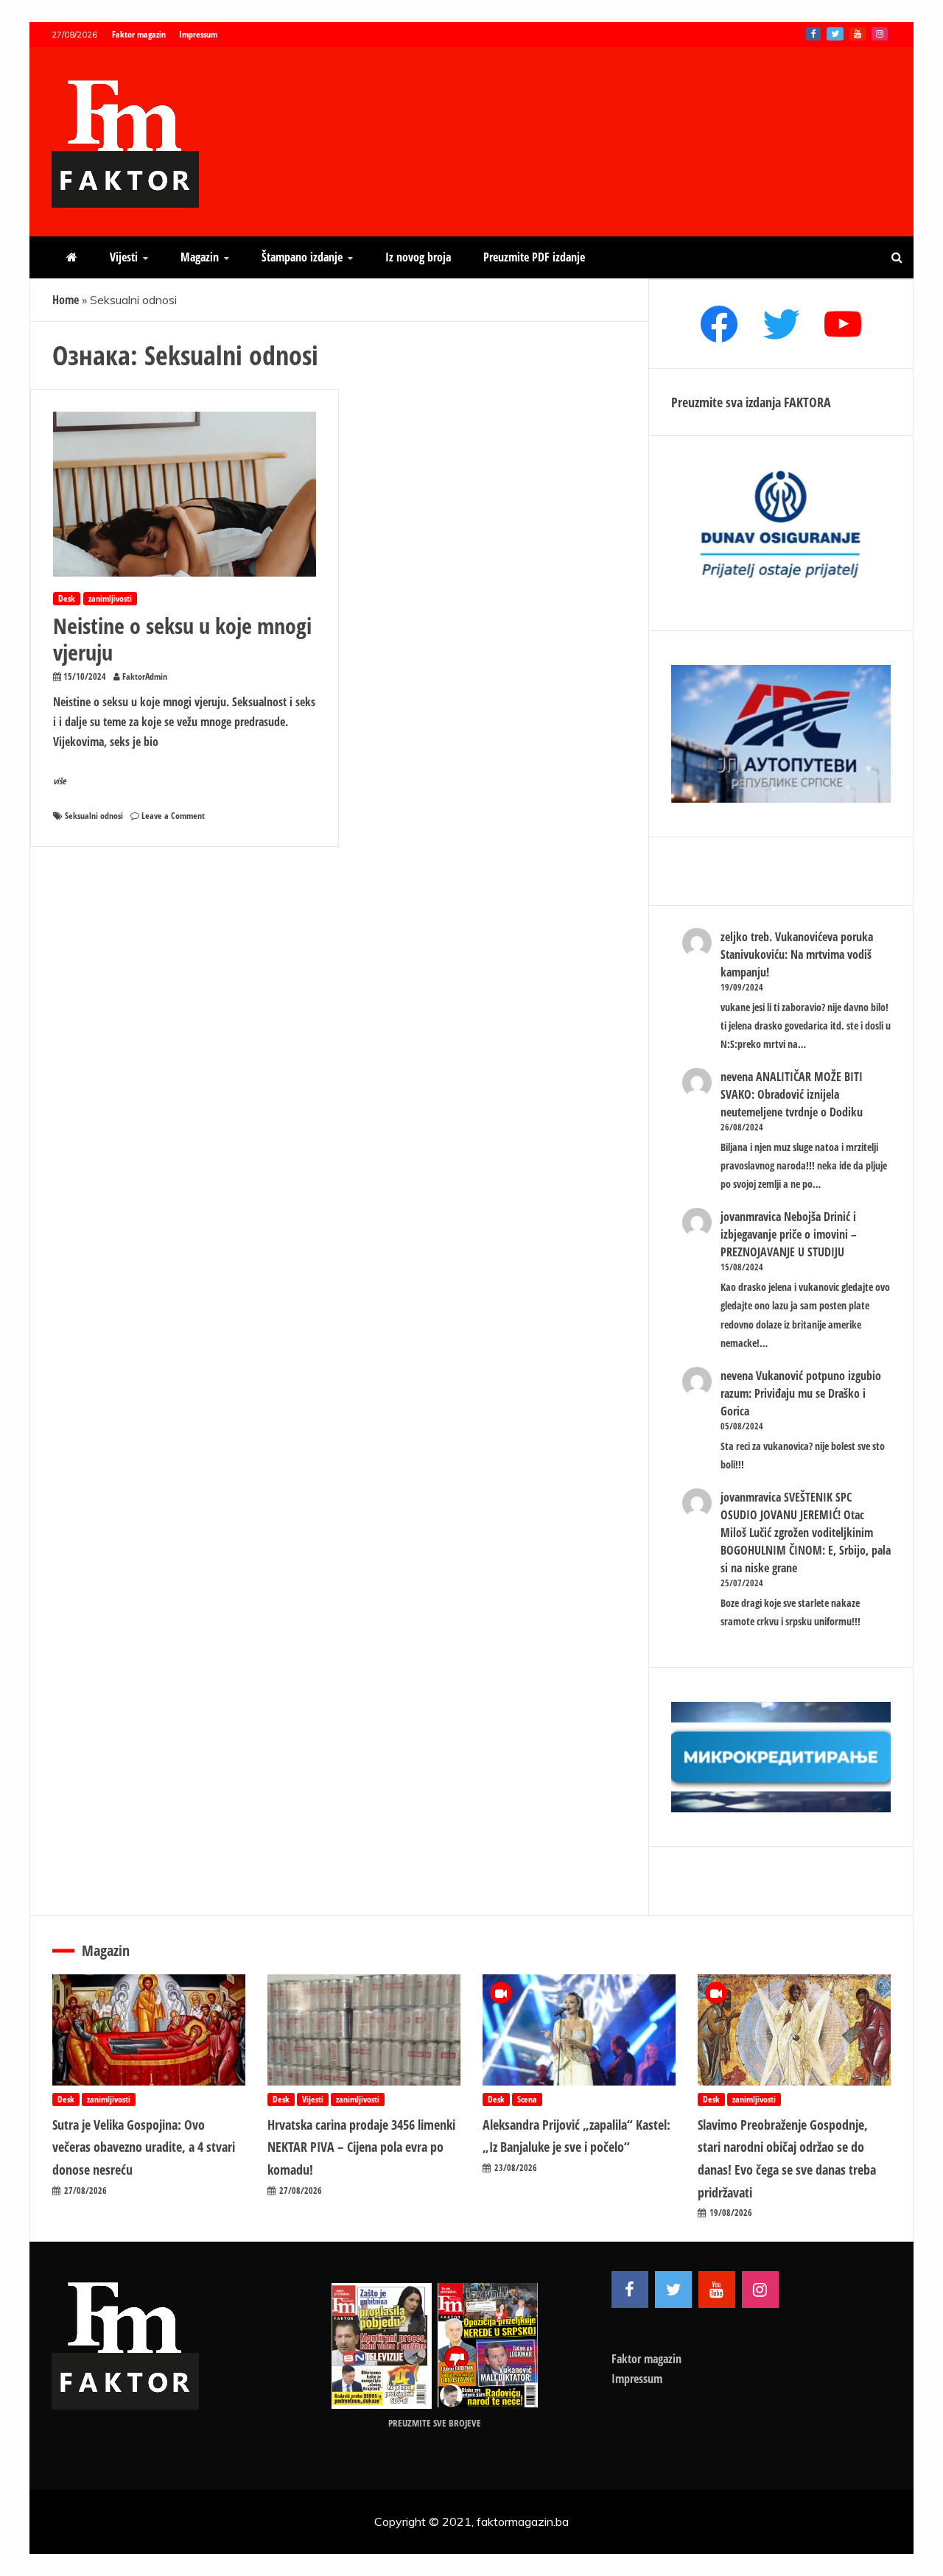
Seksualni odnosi (94, 816)
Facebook (813, 34)
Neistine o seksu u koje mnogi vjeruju (182, 639)
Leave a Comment (173, 816)
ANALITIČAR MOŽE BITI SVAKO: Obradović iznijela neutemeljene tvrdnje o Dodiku (792, 1094)
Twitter (835, 34)
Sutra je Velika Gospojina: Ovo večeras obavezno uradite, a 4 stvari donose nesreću (144, 2147)
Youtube (858, 34)
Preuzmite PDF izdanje (534, 257)
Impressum (198, 34)
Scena (527, 2099)
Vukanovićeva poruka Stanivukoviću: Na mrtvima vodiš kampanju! (797, 954)
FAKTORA (807, 402)
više (60, 781)
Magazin (200, 257)
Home (66, 300)
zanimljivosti (110, 598)
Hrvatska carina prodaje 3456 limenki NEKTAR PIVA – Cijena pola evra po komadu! (361, 2147)
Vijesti (124, 257)
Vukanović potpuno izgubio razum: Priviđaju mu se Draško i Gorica (801, 1393)
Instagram (880, 34)
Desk (67, 598)
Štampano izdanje (302, 257)
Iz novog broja (418, 257)
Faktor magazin (139, 34)
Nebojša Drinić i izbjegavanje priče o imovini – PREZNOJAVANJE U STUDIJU (789, 1234)
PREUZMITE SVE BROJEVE (435, 2423)
